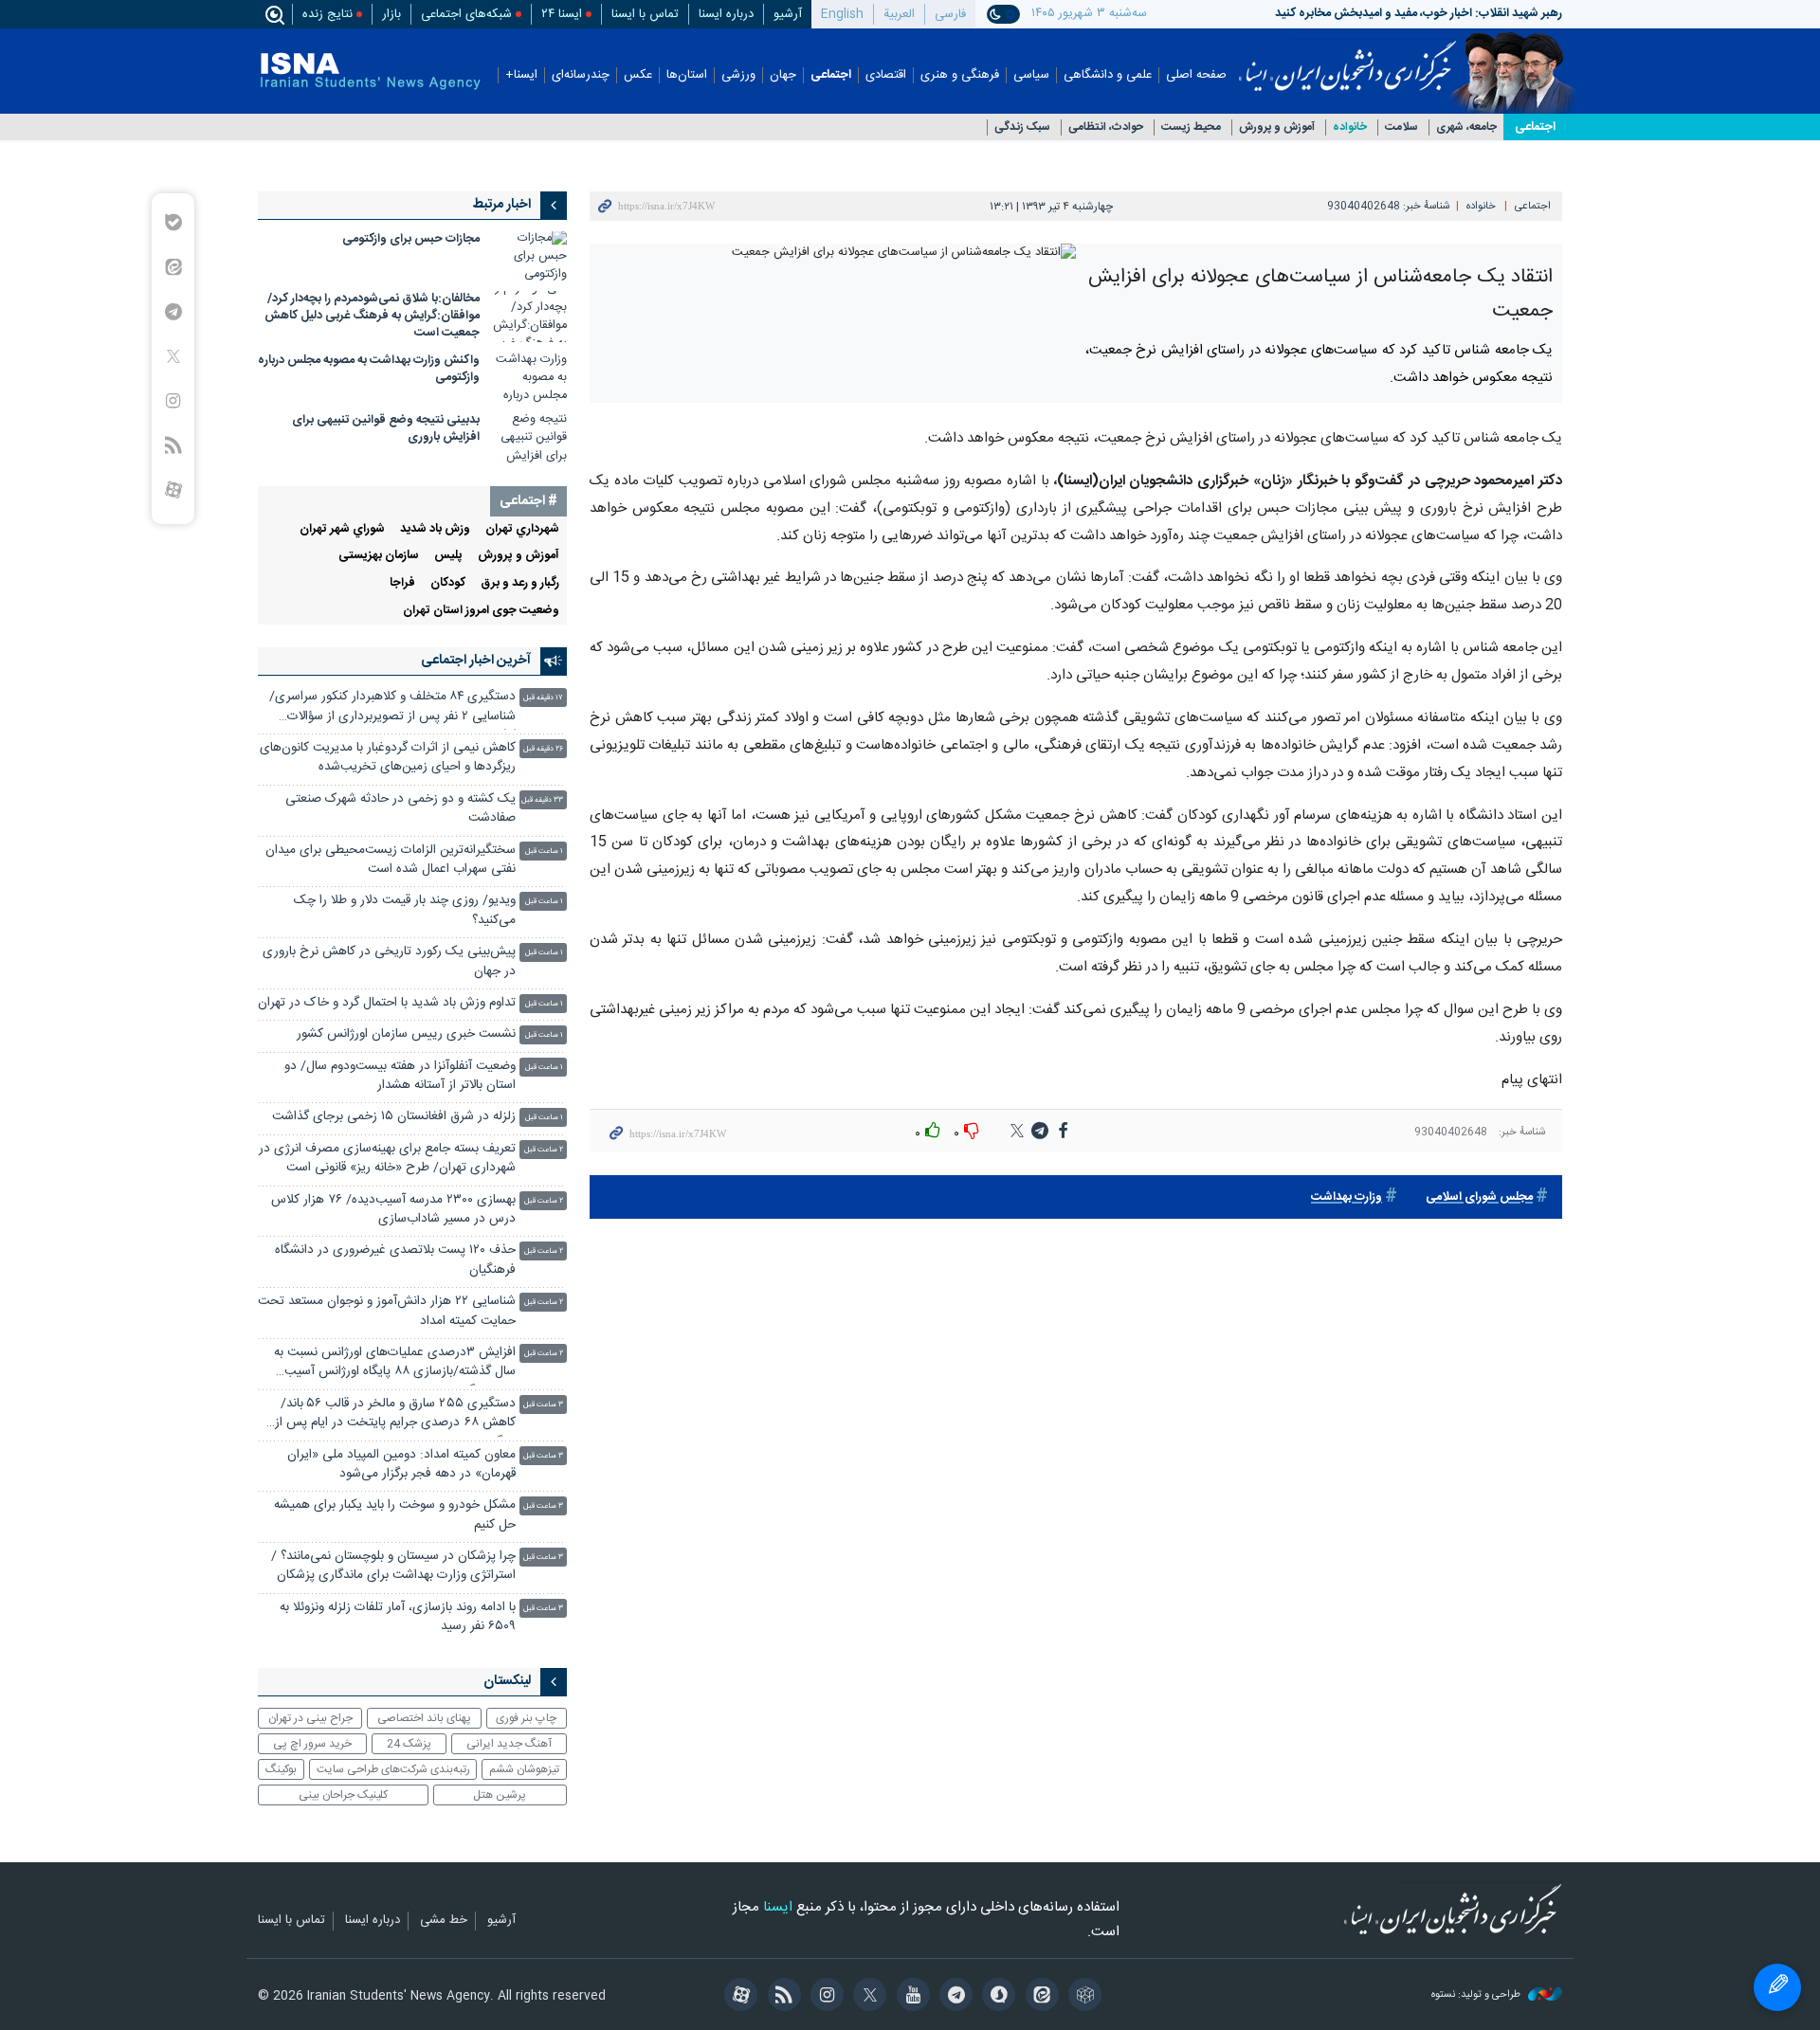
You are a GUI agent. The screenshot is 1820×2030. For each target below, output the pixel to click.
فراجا (402, 583)
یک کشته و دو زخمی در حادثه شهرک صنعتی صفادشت (400, 809)
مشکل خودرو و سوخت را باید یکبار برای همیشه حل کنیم (395, 1515)
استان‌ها (687, 75)
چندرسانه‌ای (581, 75)
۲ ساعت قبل (544, 1150)
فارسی (950, 14)
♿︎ (1777, 1987)
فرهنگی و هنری (960, 75)
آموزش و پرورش (1277, 127)
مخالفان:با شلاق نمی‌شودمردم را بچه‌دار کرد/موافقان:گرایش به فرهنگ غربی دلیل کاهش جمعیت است (372, 316)
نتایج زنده (328, 14)
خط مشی (444, 1921)
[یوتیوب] (910, 1997)
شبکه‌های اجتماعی (466, 14)
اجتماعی (831, 75)
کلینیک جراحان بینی (343, 1795)
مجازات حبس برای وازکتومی (411, 239)
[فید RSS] (781, 1997)
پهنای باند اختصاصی (424, 1718)
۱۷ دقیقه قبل (543, 698)
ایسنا (1347, 60)
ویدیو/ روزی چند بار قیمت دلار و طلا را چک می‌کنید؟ (405, 910)
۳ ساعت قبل (543, 1405)
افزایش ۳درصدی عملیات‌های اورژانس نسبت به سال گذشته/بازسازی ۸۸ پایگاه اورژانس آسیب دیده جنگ (395, 1364)
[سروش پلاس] (996, 1997)
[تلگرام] (953, 1997)
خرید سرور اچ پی (312, 1744)
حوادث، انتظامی (1106, 127)
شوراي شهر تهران (342, 529)
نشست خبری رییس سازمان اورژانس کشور (406, 1034)
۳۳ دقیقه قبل (542, 800)
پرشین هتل (500, 1795)
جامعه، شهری (1466, 127)
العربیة (899, 14)
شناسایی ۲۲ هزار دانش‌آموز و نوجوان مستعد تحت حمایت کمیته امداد (387, 1311)
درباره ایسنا (726, 14)
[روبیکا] (1082, 1997)
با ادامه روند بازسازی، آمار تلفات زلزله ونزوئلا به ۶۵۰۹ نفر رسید (398, 1617)
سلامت (1401, 127)
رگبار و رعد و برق (520, 583)
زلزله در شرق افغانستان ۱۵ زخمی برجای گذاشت (394, 1117)
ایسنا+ (521, 75)
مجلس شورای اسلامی (1479, 1197)
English (842, 14)
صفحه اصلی (1196, 75)
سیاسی (1031, 75)
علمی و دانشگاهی (1108, 75)
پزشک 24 (409, 1744)
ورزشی (738, 75)
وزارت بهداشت (1347, 1197)
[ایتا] (1038, 1997)
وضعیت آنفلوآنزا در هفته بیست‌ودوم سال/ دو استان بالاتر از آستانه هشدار (400, 1076)
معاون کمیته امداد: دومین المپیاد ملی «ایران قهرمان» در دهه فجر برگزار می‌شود (401, 1465)
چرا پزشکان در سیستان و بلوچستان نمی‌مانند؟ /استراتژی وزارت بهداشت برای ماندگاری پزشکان (393, 1566)
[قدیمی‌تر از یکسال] (529, 256)
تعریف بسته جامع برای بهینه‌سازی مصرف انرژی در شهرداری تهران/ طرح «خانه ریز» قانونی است (387, 1159)
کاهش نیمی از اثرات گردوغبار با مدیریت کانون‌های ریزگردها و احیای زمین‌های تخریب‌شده (388, 758)
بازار (391, 14)
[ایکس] (867, 1997)
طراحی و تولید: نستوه (1477, 1995)
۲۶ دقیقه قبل (543, 749)
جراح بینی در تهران (310, 1718)
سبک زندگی (1022, 127)
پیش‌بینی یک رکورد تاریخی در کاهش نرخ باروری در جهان (389, 961)
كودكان (448, 583)
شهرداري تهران (522, 529)
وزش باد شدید (435, 529)
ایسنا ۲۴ (562, 14)
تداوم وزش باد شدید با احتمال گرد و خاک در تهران (387, 1003)
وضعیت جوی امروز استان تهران (481, 611)
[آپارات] (738, 1997)
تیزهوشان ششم (524, 1769)
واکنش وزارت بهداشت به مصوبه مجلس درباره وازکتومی (369, 369)
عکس (638, 75)
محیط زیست (1191, 127)
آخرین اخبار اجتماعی (476, 661)
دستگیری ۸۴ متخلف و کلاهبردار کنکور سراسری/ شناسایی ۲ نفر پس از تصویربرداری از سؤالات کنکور (392, 708)
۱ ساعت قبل (544, 852)
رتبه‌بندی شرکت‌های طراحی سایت (393, 1769)
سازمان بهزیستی (379, 556)
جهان (783, 75)
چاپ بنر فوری (526, 1718)
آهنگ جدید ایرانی (509, 1744)
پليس (448, 556)
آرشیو (788, 14)
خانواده (1350, 127)
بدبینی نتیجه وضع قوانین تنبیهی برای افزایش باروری (386, 429)
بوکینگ (281, 1769)
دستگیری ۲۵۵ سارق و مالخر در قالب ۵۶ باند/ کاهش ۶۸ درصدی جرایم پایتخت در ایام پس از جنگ (395, 1415)
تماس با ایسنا (645, 14)
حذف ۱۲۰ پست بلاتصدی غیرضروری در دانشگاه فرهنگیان (395, 1260)
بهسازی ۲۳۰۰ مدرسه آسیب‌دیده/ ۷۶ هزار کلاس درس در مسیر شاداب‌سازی (393, 1210)
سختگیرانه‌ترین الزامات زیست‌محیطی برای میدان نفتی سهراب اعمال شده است (391, 860)
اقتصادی (886, 75)
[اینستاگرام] (824, 1997)
